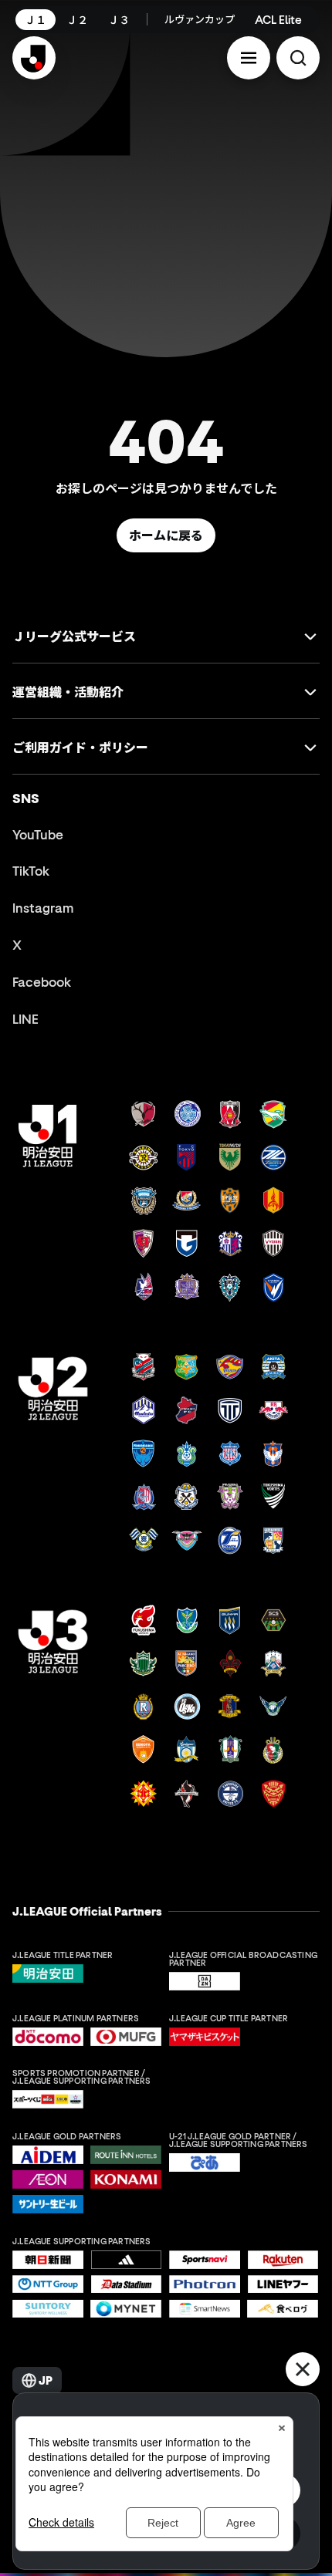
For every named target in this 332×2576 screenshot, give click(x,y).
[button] (249, 58)
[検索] (298, 58)
